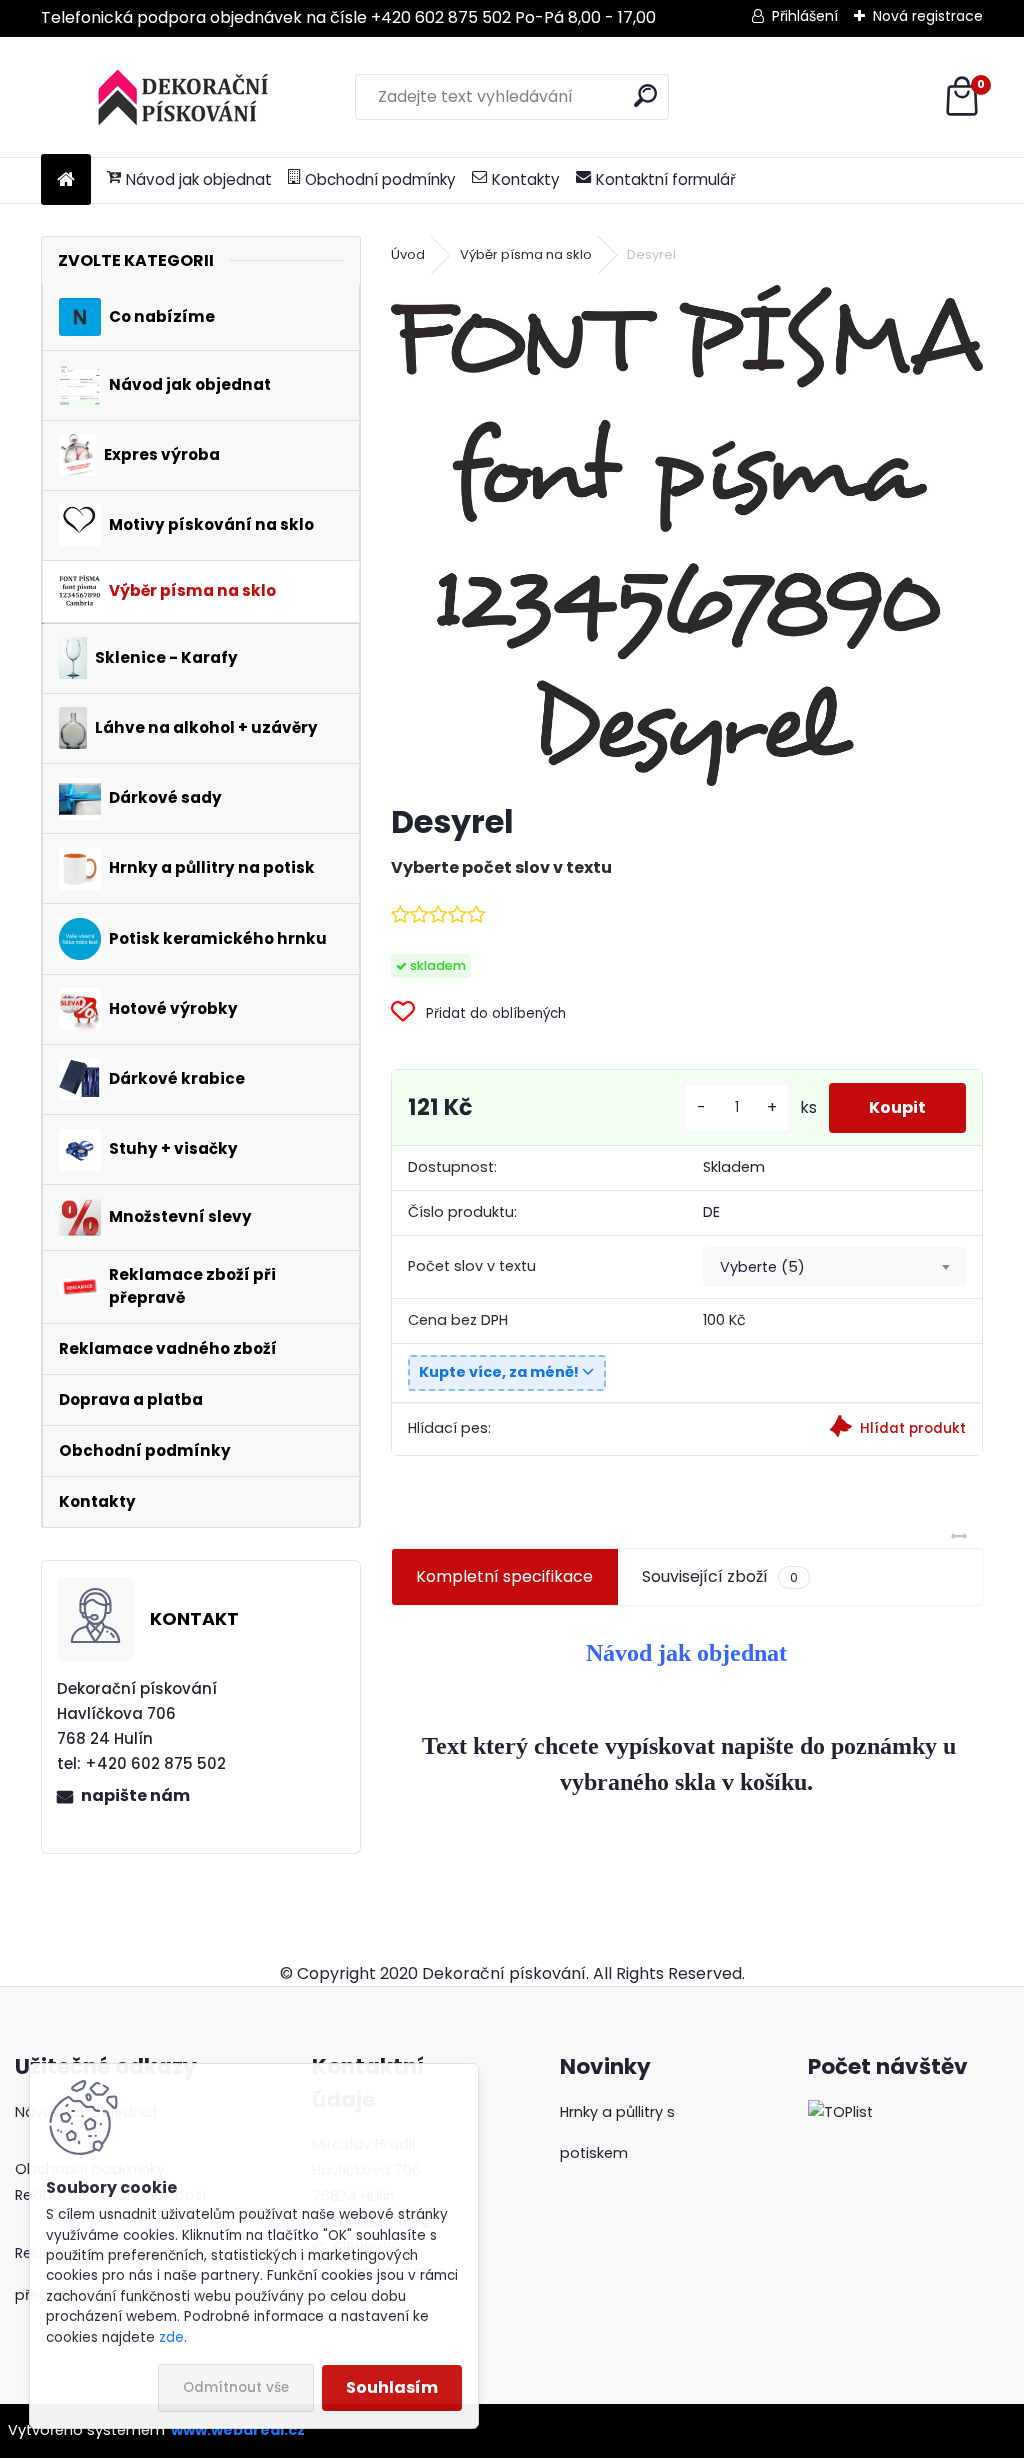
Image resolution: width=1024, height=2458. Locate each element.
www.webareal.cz (238, 2430)
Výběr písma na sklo (526, 254)
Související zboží (720, 1576)
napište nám (135, 1795)
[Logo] (178, 97)
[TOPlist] (840, 2112)
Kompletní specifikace (504, 1576)
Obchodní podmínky (380, 179)
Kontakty (526, 179)
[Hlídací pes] (834, 1429)
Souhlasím (392, 2387)
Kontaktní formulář (666, 179)
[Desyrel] (687, 535)
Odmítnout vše (236, 2387)
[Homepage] (66, 180)
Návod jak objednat (199, 179)
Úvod (408, 254)
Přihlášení (805, 16)
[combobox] (834, 1267)
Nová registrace (928, 16)
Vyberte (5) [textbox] (762, 1267)
